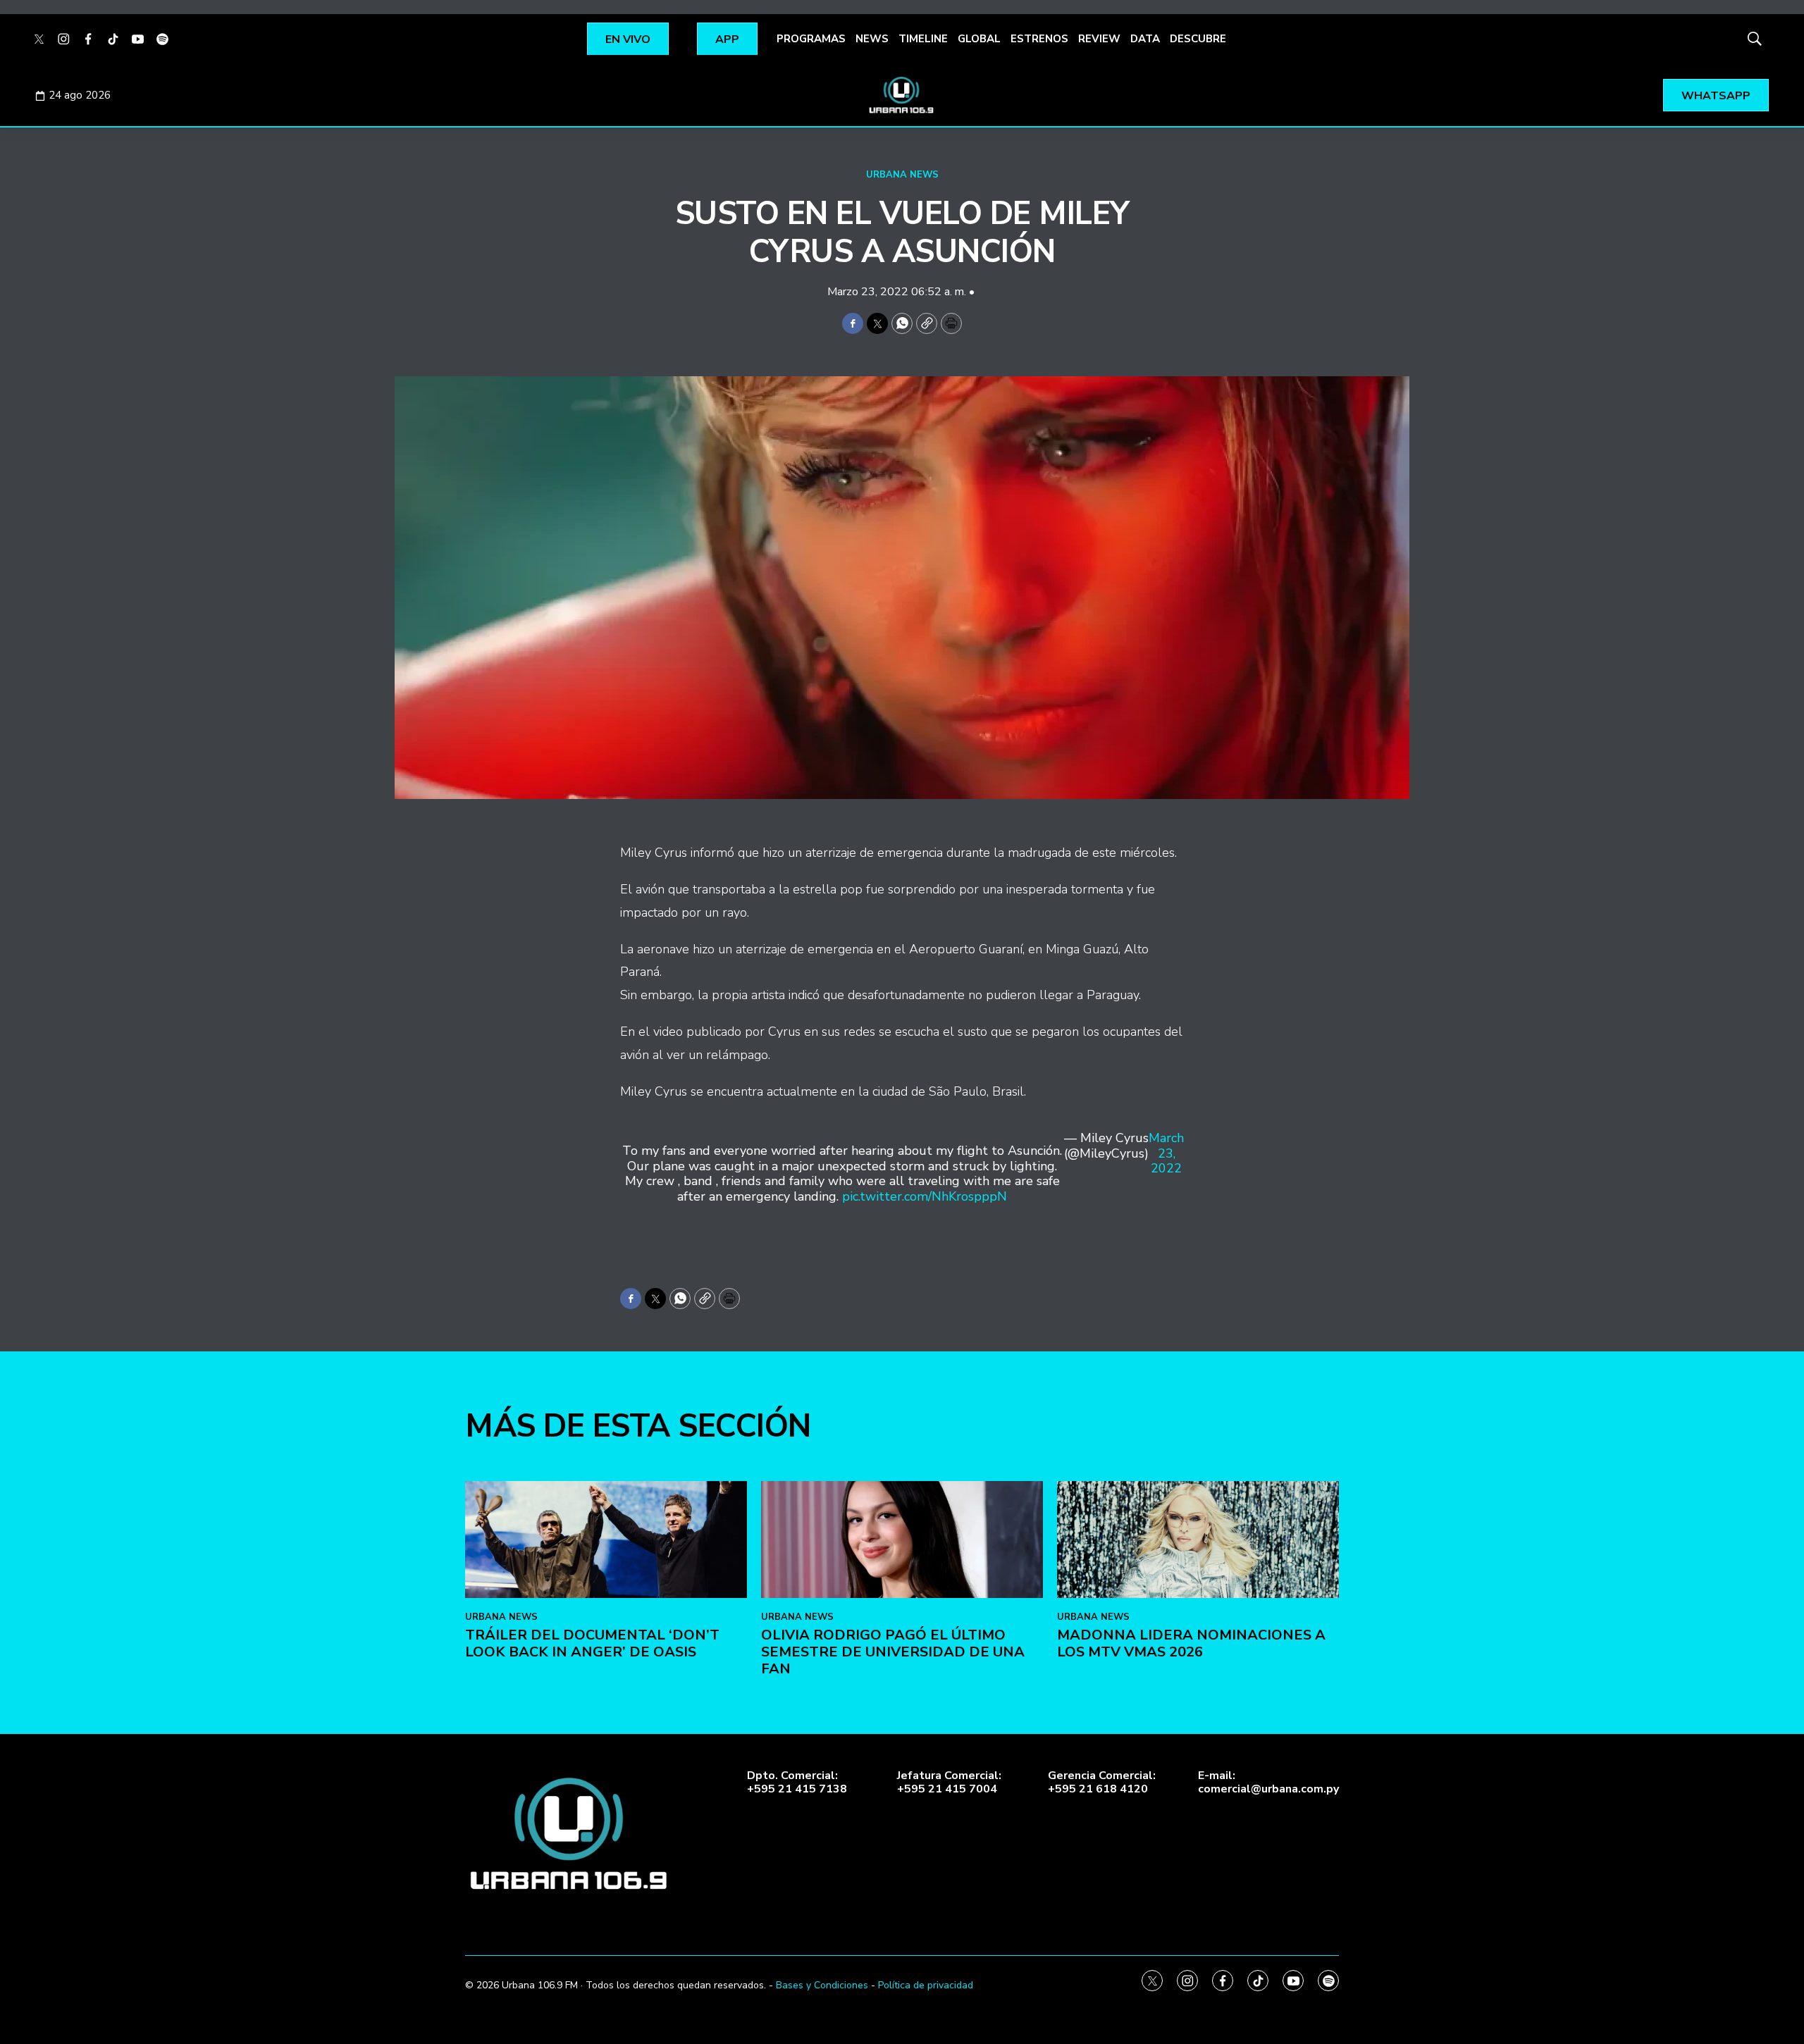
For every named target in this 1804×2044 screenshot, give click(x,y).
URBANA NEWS (902, 175)
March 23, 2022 (1166, 1154)
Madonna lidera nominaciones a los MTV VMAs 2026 (1191, 1643)
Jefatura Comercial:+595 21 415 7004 (949, 1783)
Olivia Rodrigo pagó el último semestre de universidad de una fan (893, 1652)
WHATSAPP (1716, 96)
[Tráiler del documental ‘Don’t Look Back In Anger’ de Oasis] (606, 1540)
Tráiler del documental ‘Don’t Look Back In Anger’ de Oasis (592, 1643)
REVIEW (1099, 39)
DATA (1145, 39)
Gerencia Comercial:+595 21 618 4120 (1102, 1783)
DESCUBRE (1198, 39)
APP (727, 39)
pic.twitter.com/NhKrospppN (925, 1196)
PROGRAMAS (811, 39)
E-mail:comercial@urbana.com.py (1268, 1783)
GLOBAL (979, 39)
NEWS (872, 39)
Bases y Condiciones (822, 1985)
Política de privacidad (926, 1985)
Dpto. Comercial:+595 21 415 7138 (797, 1783)
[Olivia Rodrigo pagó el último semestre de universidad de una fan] (902, 1540)
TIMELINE (923, 39)
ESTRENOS (1039, 39)
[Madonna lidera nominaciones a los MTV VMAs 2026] (1198, 1540)
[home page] (902, 95)
